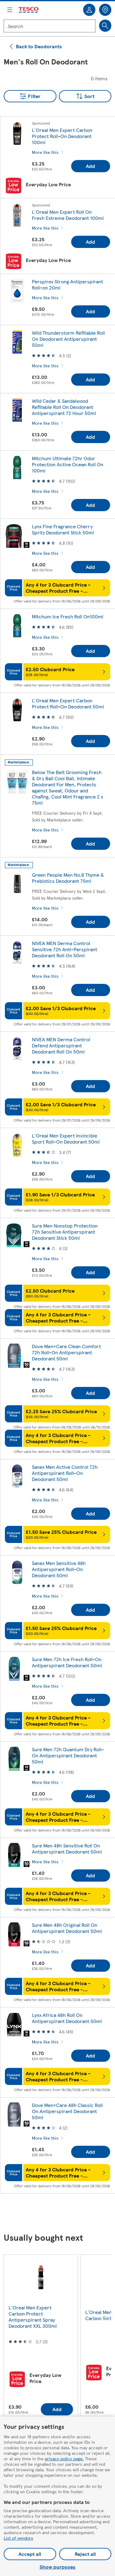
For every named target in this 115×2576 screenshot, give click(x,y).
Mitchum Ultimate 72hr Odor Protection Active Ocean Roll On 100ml (68, 464)
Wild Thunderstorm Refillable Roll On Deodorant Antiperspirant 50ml (68, 339)
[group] (41, 2339)
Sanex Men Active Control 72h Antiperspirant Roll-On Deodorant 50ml (65, 1473)
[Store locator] (105, 10)
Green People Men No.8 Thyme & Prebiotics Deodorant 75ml (68, 878)
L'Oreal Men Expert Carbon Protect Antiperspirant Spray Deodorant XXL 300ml (33, 2317)
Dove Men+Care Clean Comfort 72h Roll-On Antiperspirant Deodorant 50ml (66, 1352)
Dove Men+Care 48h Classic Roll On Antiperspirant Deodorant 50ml (67, 2111)
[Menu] (10, 10)
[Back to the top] (61, 2214)
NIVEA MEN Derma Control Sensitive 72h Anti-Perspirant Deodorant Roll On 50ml (65, 949)
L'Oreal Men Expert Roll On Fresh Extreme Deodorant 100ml (68, 215)
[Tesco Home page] (29, 10)
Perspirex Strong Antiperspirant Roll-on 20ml (67, 284)
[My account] (89, 10)
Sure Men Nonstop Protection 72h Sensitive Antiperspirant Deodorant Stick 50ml (65, 1232)
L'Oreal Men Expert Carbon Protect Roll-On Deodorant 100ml (62, 136)
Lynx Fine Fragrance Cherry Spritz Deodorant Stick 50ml (63, 529)
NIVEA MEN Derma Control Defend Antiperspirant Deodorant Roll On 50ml (61, 1045)
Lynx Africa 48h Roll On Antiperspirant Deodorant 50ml (67, 2018)
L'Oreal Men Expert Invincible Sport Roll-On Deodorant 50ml (66, 1139)
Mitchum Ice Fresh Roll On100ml (68, 616)
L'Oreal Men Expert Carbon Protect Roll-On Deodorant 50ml (68, 703)
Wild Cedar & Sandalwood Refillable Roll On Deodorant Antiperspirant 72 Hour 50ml (64, 407)
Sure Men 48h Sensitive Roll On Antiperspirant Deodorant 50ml (67, 1848)
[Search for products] (105, 26)
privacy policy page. (64, 2458)
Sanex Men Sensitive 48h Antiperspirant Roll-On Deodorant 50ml (59, 1569)
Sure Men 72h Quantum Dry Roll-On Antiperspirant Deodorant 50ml (68, 1755)
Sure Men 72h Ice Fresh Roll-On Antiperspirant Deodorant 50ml (67, 1662)
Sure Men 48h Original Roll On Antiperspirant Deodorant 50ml (67, 1928)
